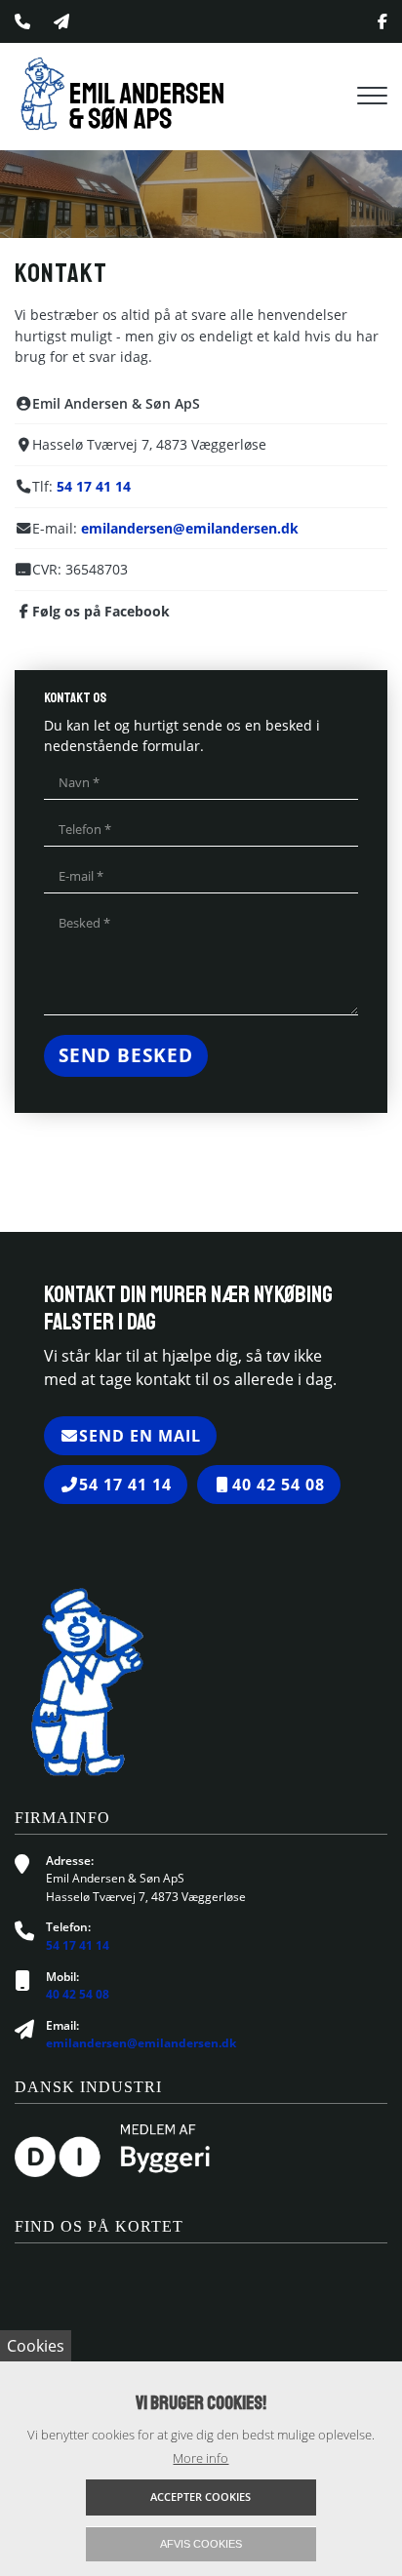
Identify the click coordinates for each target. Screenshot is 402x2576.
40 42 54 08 (279, 1485)
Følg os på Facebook (101, 611)
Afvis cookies (201, 2544)
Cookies (36, 2346)
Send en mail (140, 1436)
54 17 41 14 (94, 486)
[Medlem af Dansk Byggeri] (112, 2149)
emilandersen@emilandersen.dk (190, 528)
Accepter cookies (201, 2497)
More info (201, 2458)
